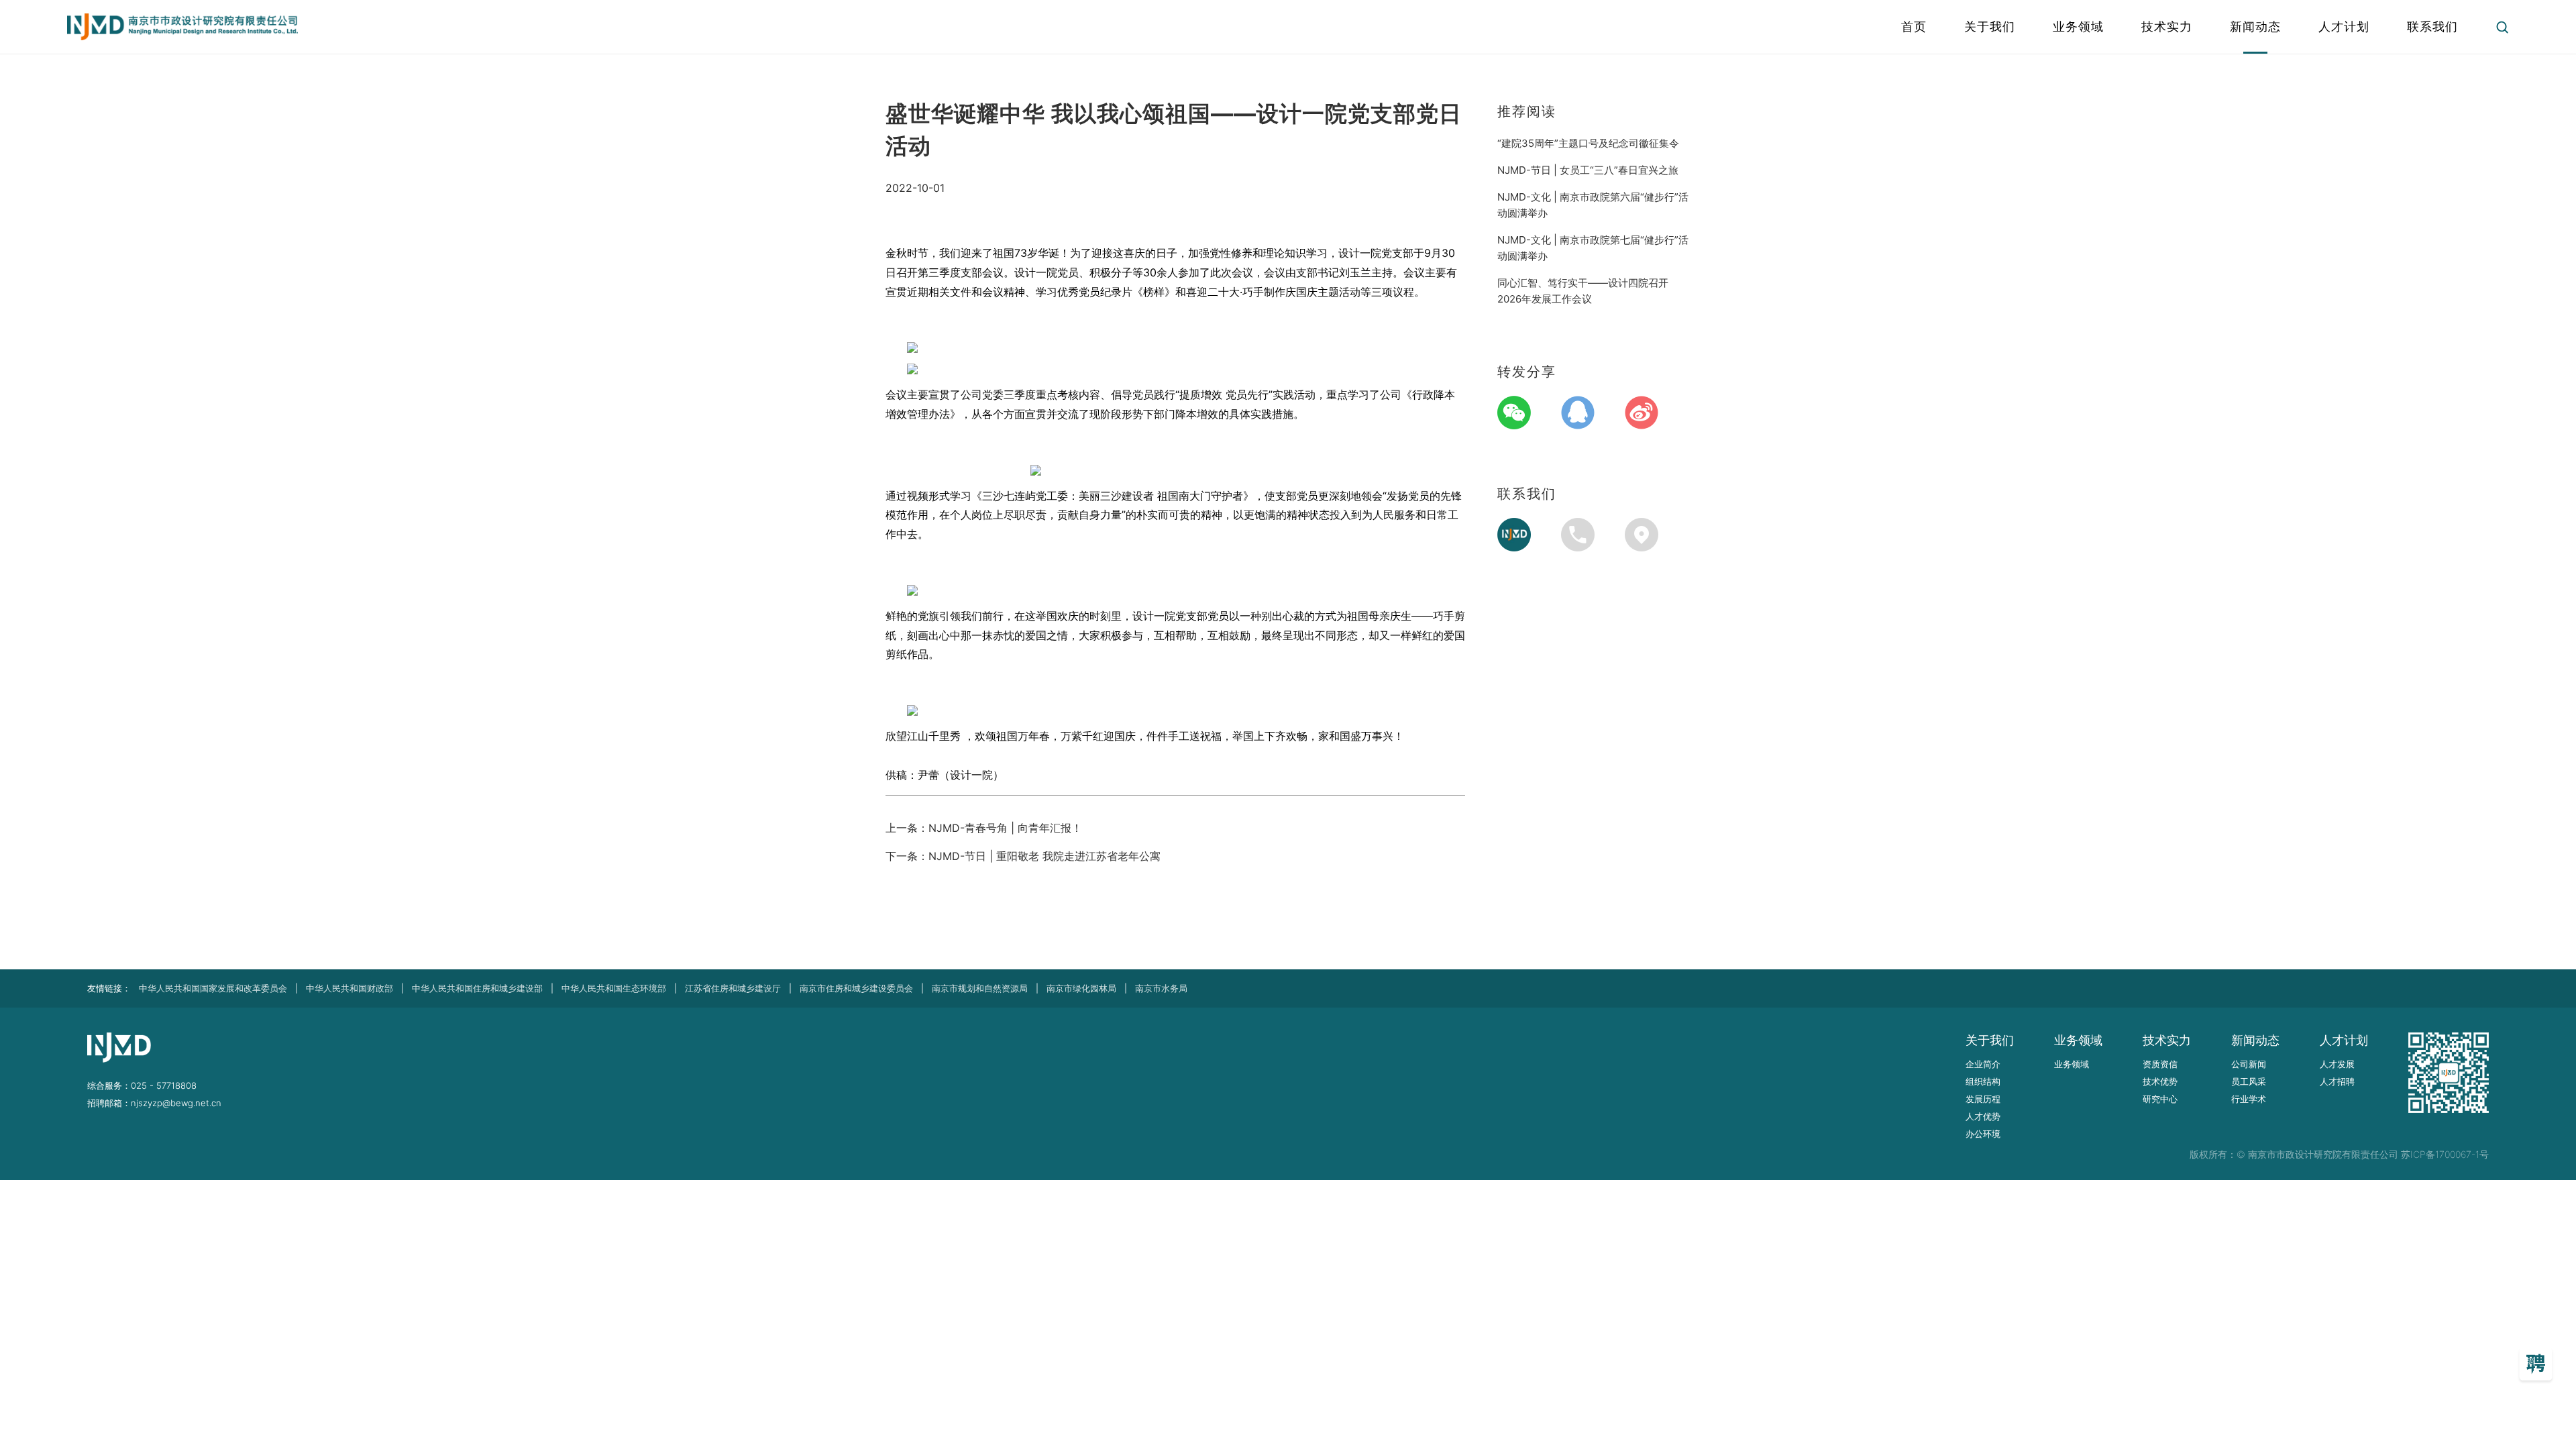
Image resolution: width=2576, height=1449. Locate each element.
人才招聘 (2337, 1081)
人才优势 (1983, 1116)
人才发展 (2337, 1064)
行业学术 (2249, 1099)
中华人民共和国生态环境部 (614, 988)
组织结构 (1983, 1081)
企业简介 (1983, 1064)
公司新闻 (2249, 1064)
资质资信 (2160, 1064)
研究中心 (2160, 1099)
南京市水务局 (1161, 988)
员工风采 (2249, 1081)
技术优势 (2160, 1081)
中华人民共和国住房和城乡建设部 (477, 988)
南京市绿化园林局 (1081, 988)
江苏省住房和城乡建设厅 (733, 988)
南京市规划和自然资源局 (980, 988)
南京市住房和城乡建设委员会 (856, 988)
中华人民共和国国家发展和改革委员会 (213, 988)
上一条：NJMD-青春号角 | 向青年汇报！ (984, 828)
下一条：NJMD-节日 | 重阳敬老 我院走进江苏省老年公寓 (1023, 856)
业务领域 (2072, 1064)
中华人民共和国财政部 (350, 988)
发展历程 (1983, 1099)
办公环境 (1983, 1134)
